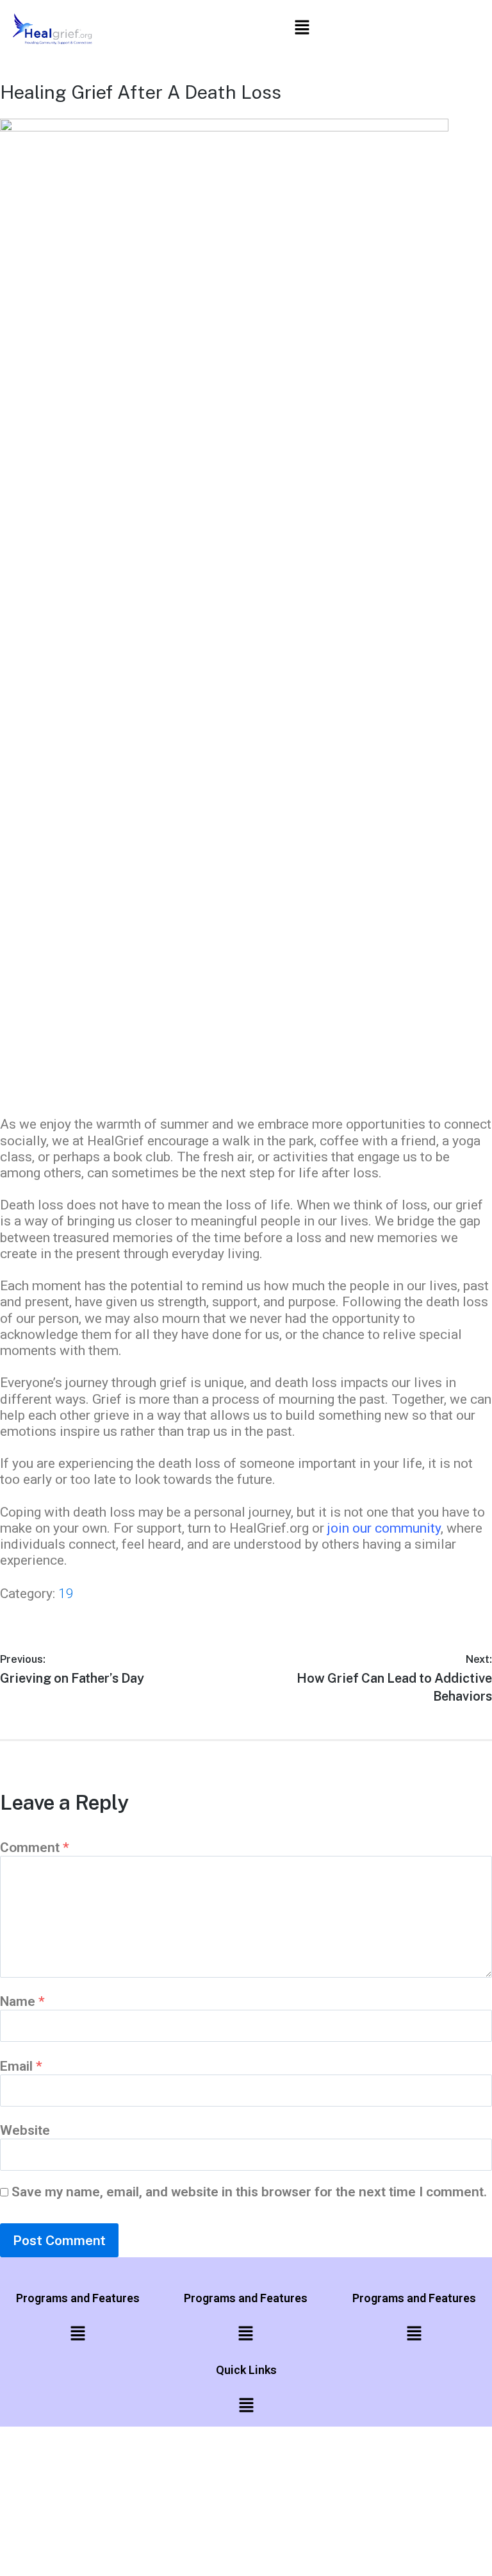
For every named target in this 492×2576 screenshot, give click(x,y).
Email (21, 2066)
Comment (35, 1848)
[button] (302, 29)
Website (25, 2130)
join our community (384, 1528)
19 (66, 1594)
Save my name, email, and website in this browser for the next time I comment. (249, 2192)
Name (22, 2001)
